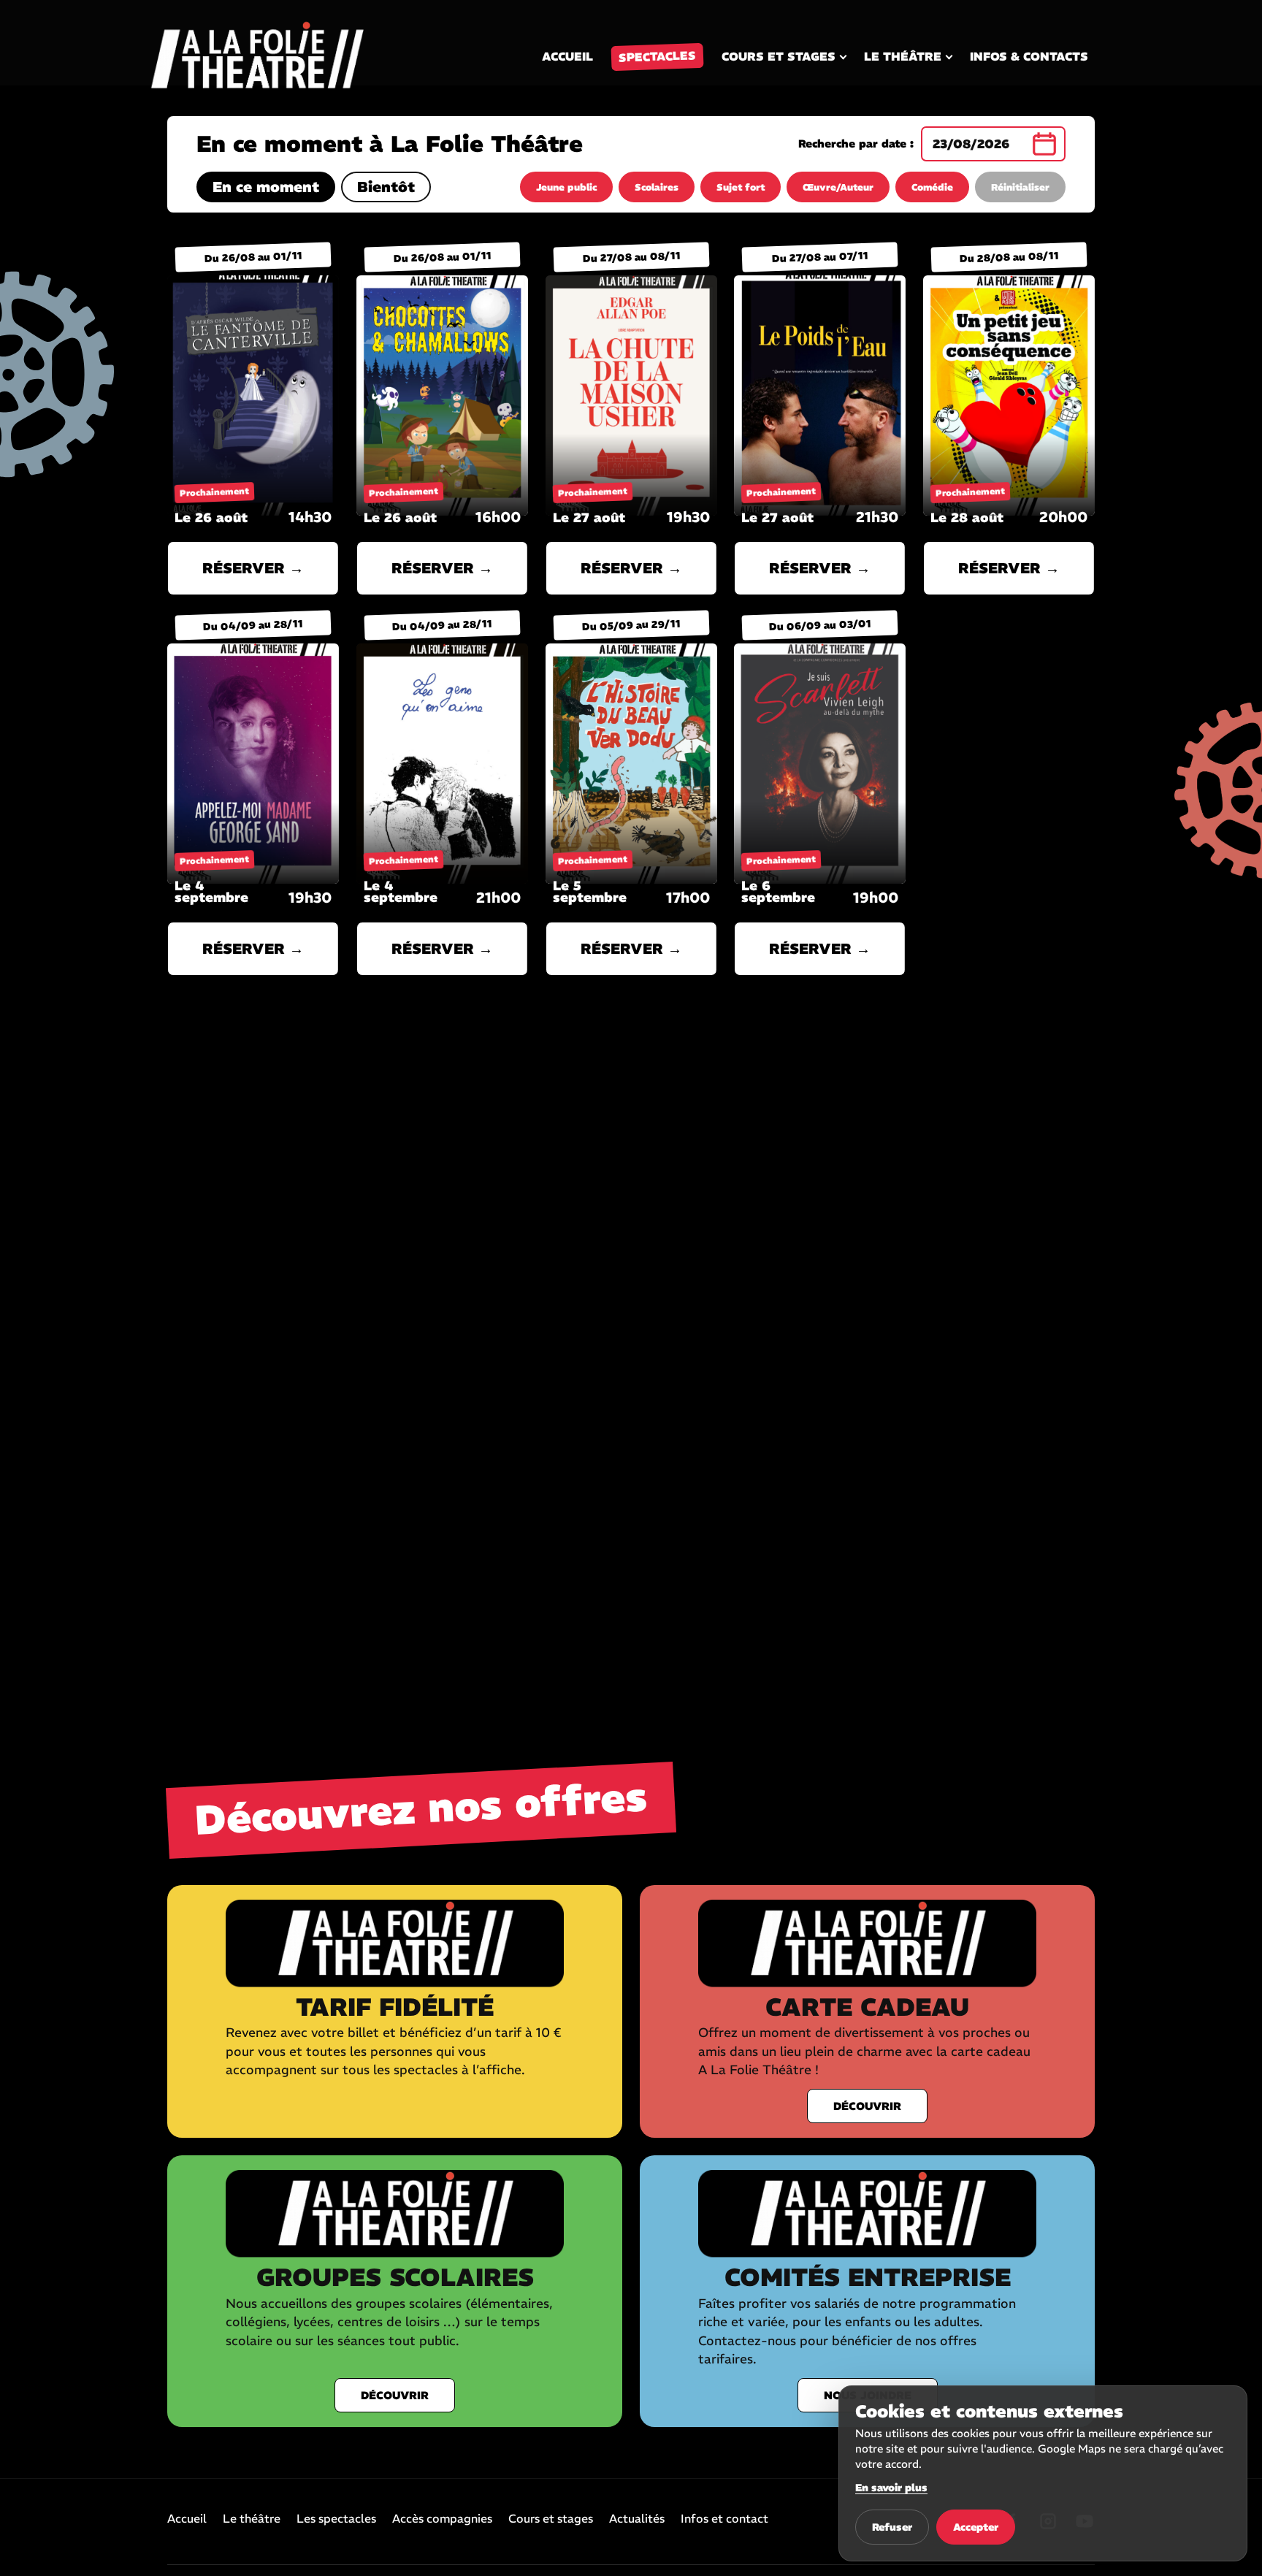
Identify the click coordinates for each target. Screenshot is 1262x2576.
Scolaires (657, 187)
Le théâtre (903, 56)
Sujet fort (741, 187)
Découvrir (867, 2106)
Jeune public (566, 187)
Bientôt (386, 187)
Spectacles (658, 56)
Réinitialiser (1020, 187)
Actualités (637, 2519)
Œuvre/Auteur (838, 187)
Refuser (892, 2527)
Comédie (932, 187)
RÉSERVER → (253, 568)
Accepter (976, 2527)
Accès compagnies (442, 2519)
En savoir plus (891, 2488)
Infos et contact (724, 2519)
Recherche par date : (856, 144)
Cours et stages (779, 56)
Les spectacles (336, 2519)
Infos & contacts (1029, 56)
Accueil (567, 56)
